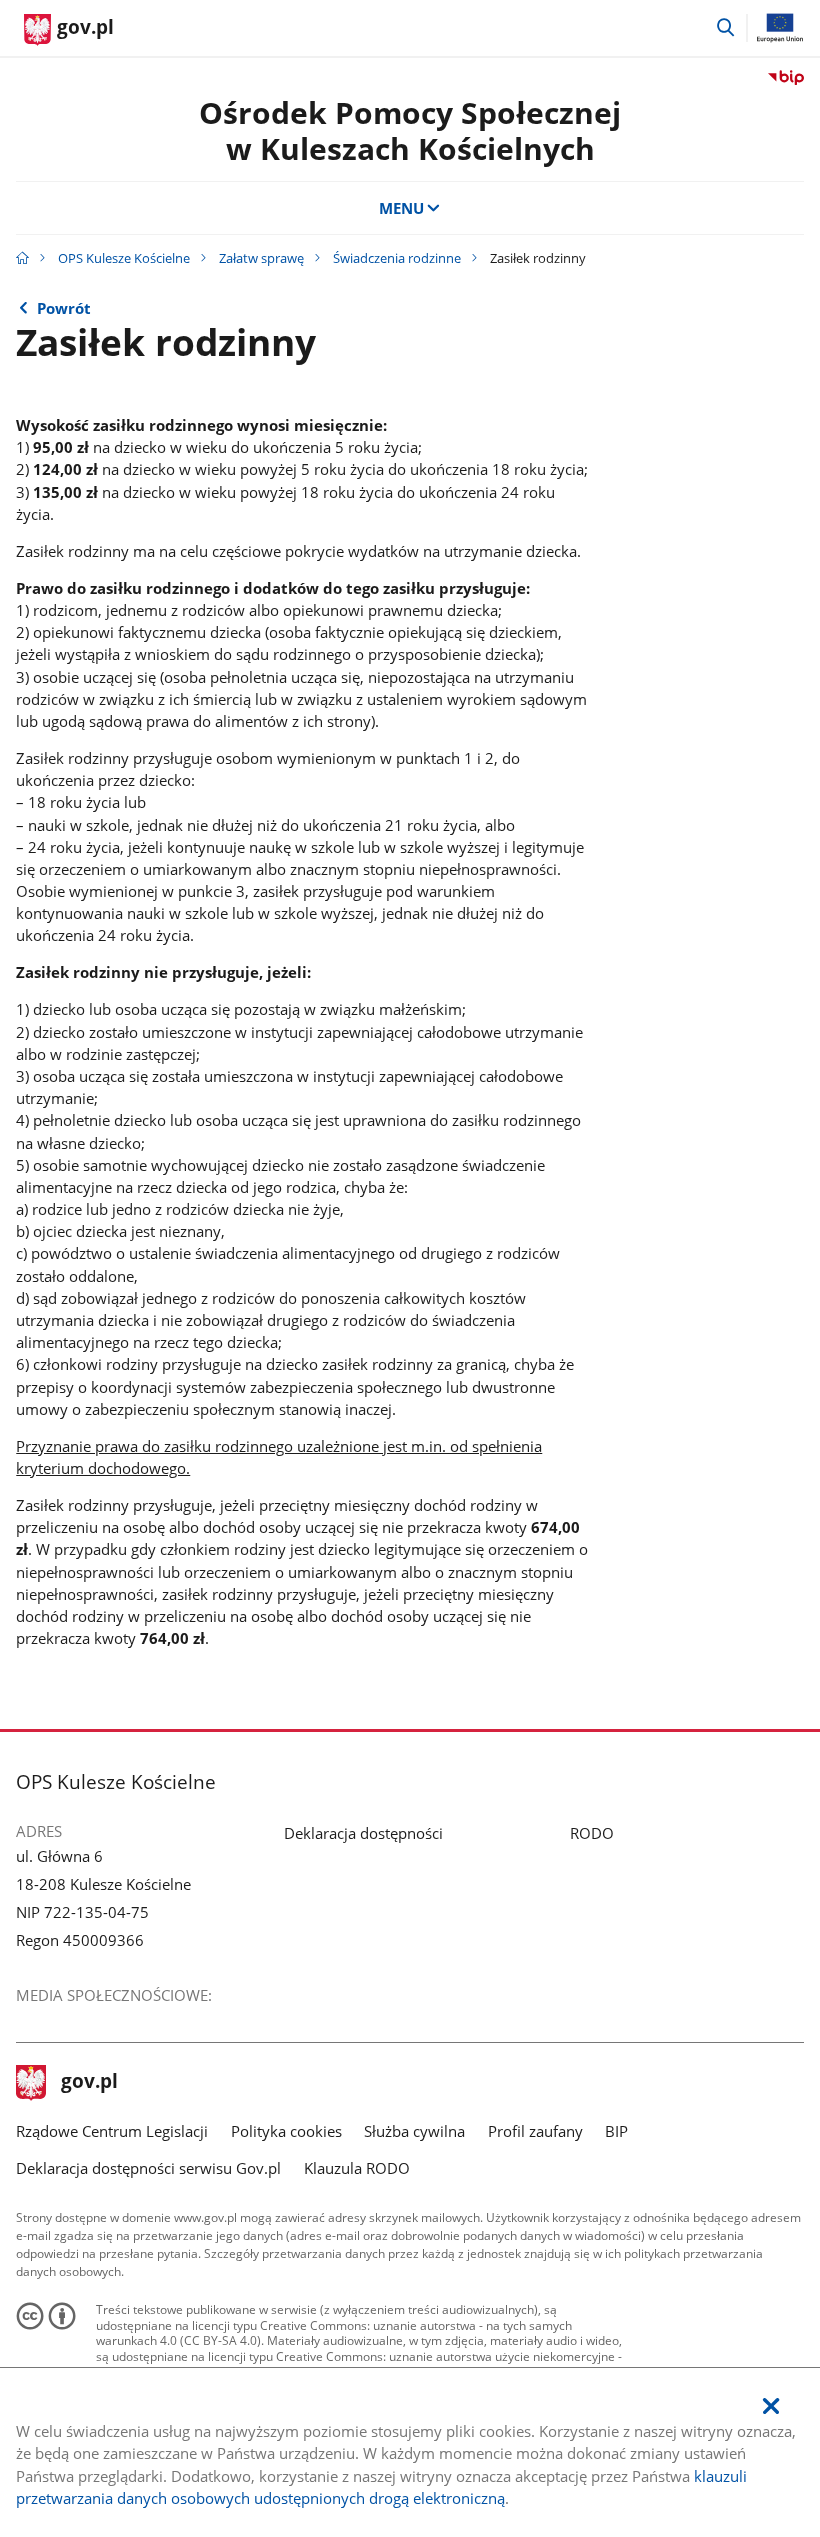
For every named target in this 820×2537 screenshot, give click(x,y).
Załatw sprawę (261, 258)
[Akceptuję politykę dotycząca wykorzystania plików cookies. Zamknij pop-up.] (771, 2406)
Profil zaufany (535, 2131)
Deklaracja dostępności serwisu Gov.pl (148, 2168)
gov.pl (89, 2083)
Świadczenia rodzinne (397, 258)
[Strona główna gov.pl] (22, 258)
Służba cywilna (414, 2131)
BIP (616, 2131)
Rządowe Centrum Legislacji (112, 2131)
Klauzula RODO (357, 2168)
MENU (401, 208)
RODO (592, 1833)
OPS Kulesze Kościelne (124, 258)
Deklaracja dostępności (363, 1833)
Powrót (64, 308)
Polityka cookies (286, 2131)
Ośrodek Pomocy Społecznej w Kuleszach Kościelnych (410, 130)
